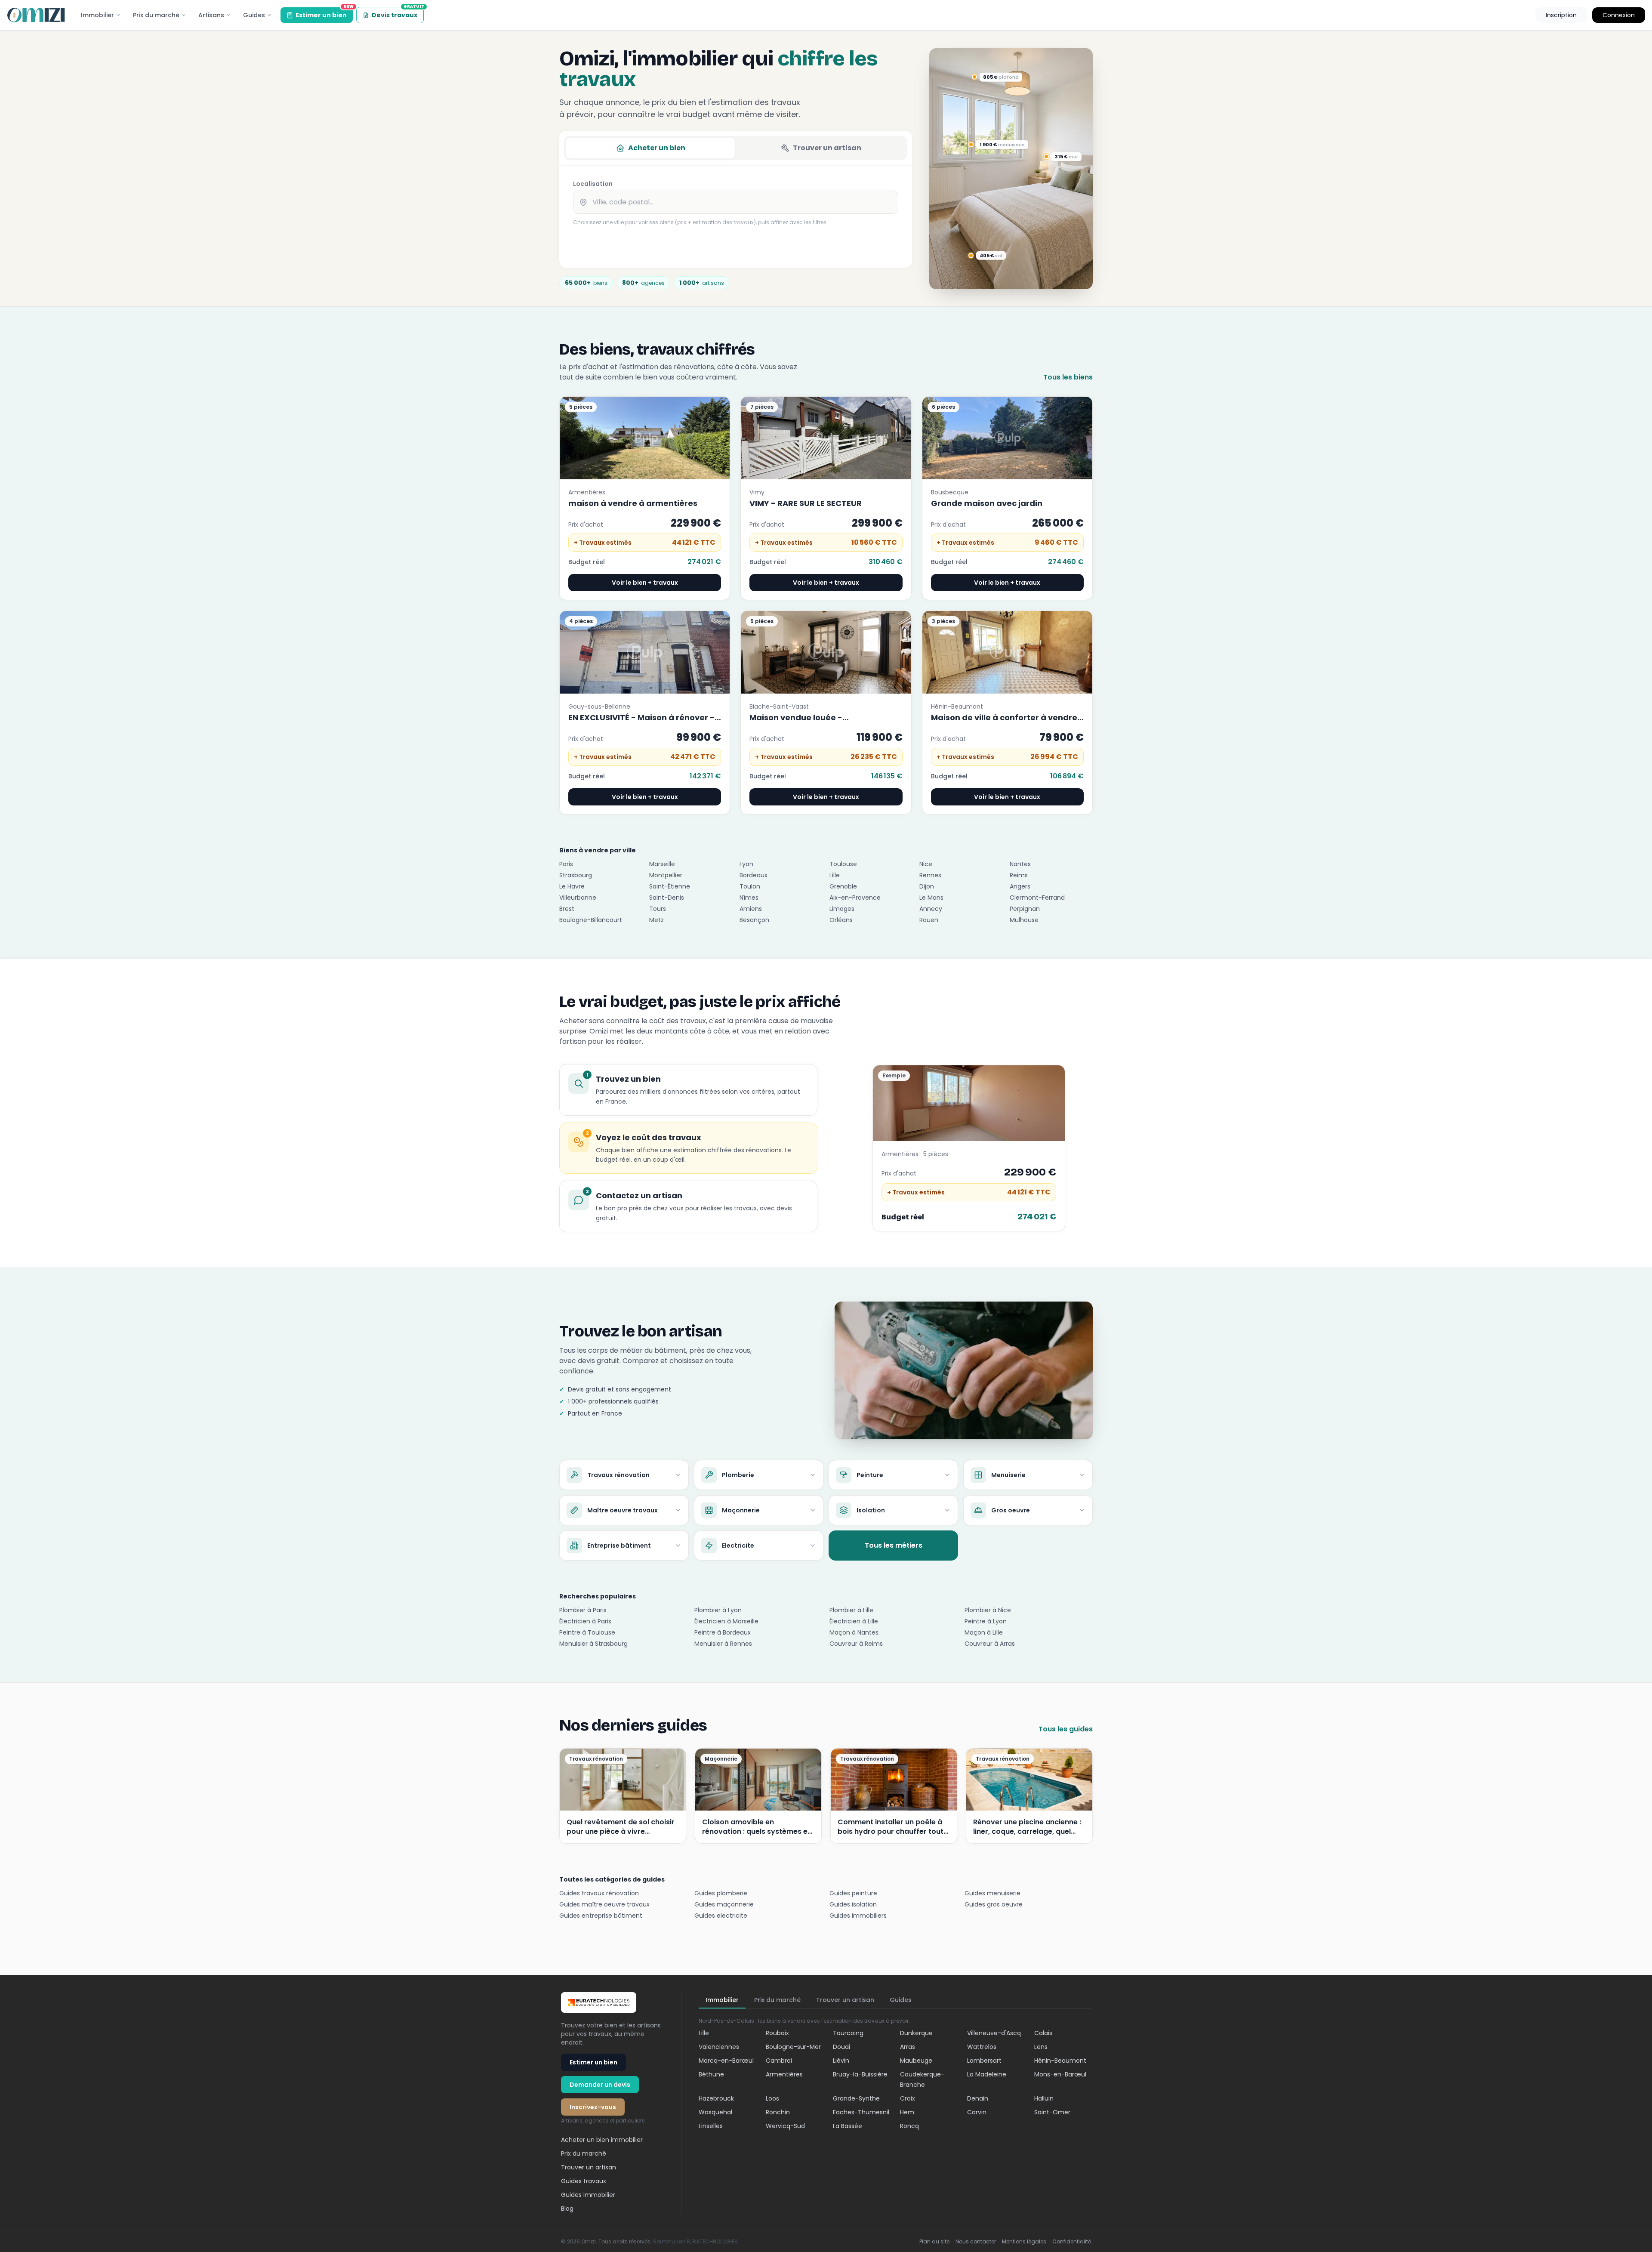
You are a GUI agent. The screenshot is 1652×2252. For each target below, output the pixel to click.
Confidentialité (1072, 2242)
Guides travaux (584, 2181)
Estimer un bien (324, 13)
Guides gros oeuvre (994, 1904)
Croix (908, 2098)
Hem (907, 2112)
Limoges (842, 909)
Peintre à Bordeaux (723, 1632)
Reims (1019, 875)
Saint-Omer (1052, 2112)
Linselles (711, 2126)
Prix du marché (156, 15)
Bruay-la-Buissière (860, 2074)
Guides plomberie (721, 1893)
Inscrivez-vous (593, 2107)
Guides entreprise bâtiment (601, 1916)
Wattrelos (982, 2047)
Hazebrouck (716, 2098)
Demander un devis (600, 2085)
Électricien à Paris (585, 1621)
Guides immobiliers (858, 1916)
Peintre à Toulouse (587, 1632)
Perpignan (1025, 909)
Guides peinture (853, 1893)
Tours (658, 909)
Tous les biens (1068, 377)
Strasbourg (576, 875)
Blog (567, 2209)
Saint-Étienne (670, 886)
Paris (566, 864)
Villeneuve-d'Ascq (994, 2033)
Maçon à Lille (984, 1632)
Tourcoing (848, 2033)
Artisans (211, 15)
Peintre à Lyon (986, 1621)
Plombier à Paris (583, 1610)
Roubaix (777, 2033)
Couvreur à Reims (856, 1644)
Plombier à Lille (851, 1610)
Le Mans (931, 898)
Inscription (1561, 15)
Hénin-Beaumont (1060, 2061)
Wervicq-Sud (785, 2126)
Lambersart (984, 2061)
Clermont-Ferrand (1037, 898)
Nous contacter (976, 2242)
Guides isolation (853, 1904)
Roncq (909, 2126)
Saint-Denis (667, 898)
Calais (1043, 2033)
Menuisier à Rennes (723, 1644)
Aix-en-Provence (855, 898)
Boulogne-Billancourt (591, 920)
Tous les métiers (894, 1545)
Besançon (754, 920)
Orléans (841, 920)
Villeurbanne (578, 898)
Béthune (711, 2074)
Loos (772, 2098)
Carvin (977, 2112)
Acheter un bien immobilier (602, 2140)
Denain (978, 2098)
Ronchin (778, 2112)
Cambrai (779, 2061)
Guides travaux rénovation (599, 1893)
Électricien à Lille (854, 1621)
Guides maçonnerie (724, 1904)
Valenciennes (719, 2047)
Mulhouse (1024, 920)
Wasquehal (715, 2112)
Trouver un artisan (827, 148)
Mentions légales (1024, 2242)
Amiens (751, 909)
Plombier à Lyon (718, 1610)
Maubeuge (916, 2061)
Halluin (1044, 2098)
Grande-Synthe (856, 2098)
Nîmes (749, 898)
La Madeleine (987, 2074)
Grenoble (843, 886)
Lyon (746, 864)
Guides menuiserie (992, 1893)
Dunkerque (916, 2033)
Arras (908, 2047)
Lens (1041, 2047)
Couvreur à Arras (990, 1644)
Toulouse (843, 864)
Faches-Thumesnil (861, 2112)
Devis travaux (398, 13)
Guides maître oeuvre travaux (604, 1904)
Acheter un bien (657, 148)
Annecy (931, 909)
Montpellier (666, 875)
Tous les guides (1066, 1729)
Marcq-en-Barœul (726, 2061)
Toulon (750, 886)
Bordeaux (754, 875)
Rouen (929, 920)
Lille (835, 875)
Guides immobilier (588, 2195)
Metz (656, 920)
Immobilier (97, 15)
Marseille (662, 864)
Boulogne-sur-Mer (793, 2047)
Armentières (784, 2074)
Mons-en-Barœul (1060, 2074)
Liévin (841, 2061)
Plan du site (934, 2242)
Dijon (927, 886)
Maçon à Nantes (854, 1632)
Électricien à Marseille (726, 1621)
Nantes (1020, 864)
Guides (254, 15)
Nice (926, 864)
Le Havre (572, 886)
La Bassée (848, 2126)
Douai (841, 2047)
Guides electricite (721, 1916)
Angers (1020, 886)
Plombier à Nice (988, 1610)
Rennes (930, 875)
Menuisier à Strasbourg (593, 1644)
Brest (567, 909)
